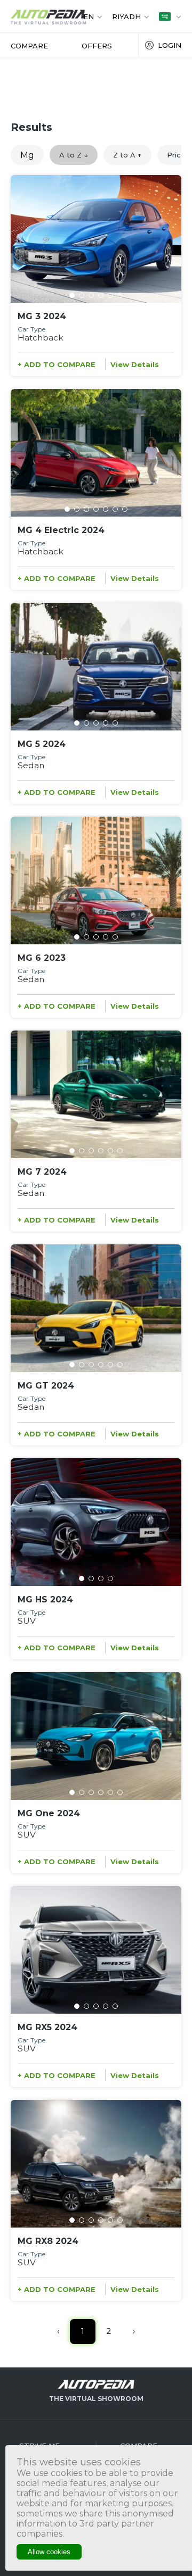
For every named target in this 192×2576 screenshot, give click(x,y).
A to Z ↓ (74, 155)
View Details (135, 364)
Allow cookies (49, 2552)
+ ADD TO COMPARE (57, 364)
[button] (72, 295)
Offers (97, 46)
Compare (29, 46)
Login (170, 45)
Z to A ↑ (127, 155)
